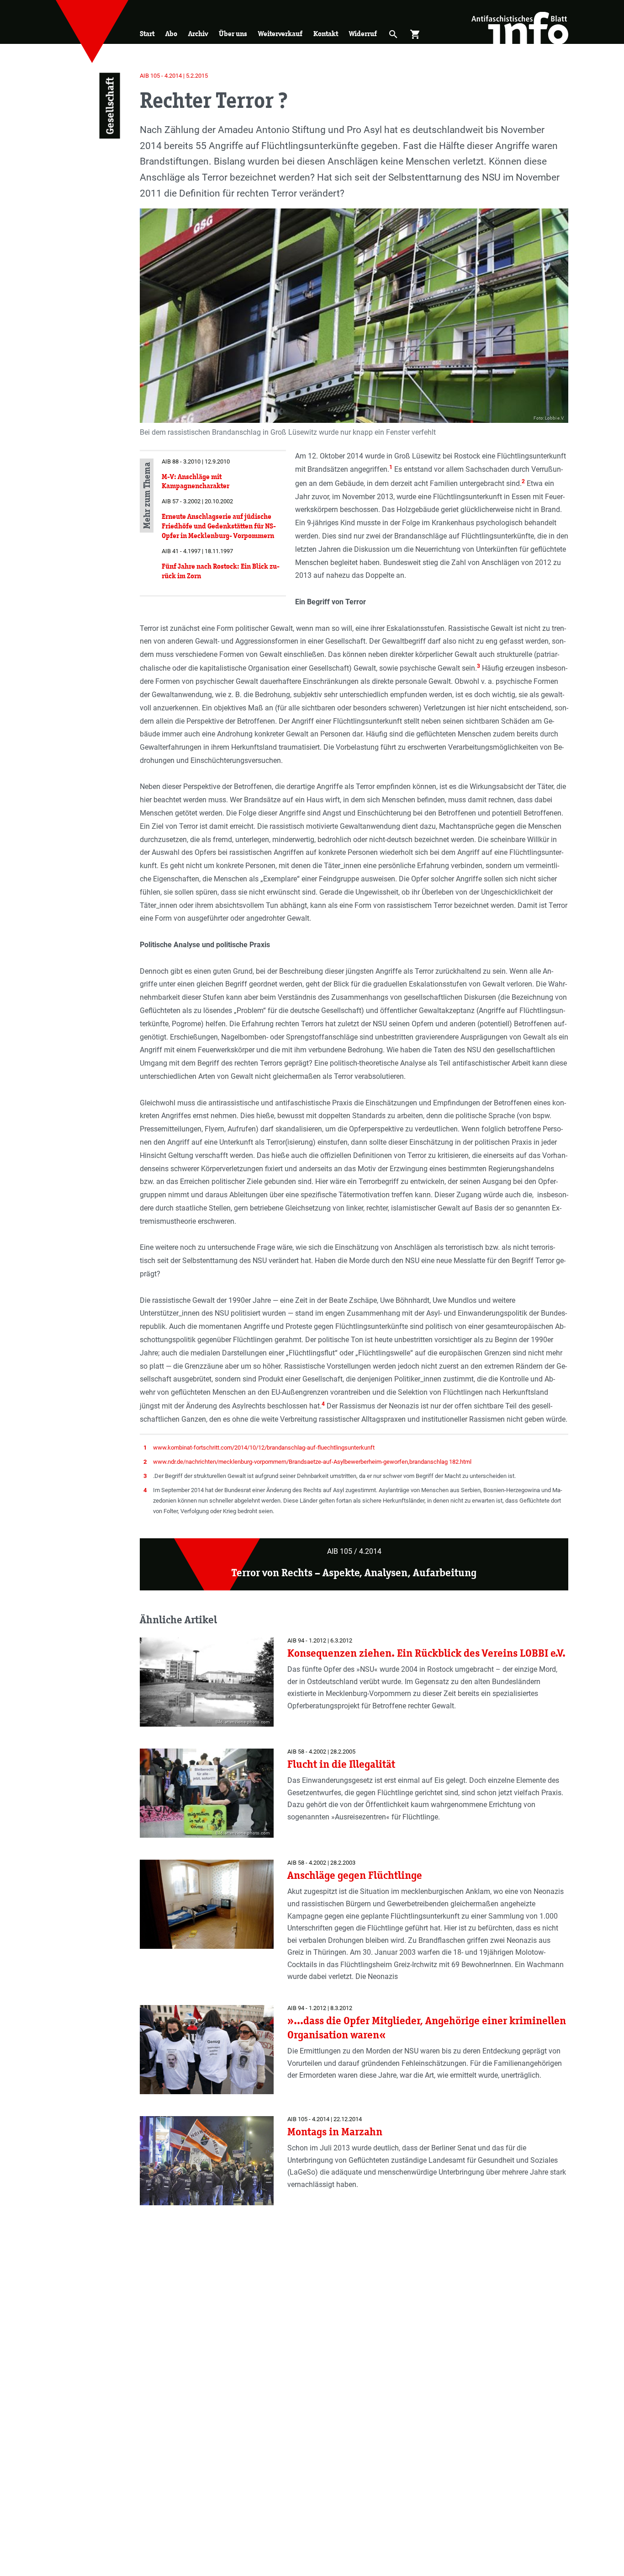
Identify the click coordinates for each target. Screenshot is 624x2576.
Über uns (233, 34)
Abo (171, 34)
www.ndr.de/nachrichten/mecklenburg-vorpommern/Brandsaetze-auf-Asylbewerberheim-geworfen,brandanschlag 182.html (312, 1462)
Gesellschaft (109, 106)
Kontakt (326, 34)
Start (147, 34)
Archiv (198, 34)
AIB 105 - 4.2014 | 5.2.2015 (174, 76)
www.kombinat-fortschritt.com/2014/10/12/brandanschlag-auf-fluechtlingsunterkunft (264, 1448)
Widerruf (363, 34)
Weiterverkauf (280, 34)
